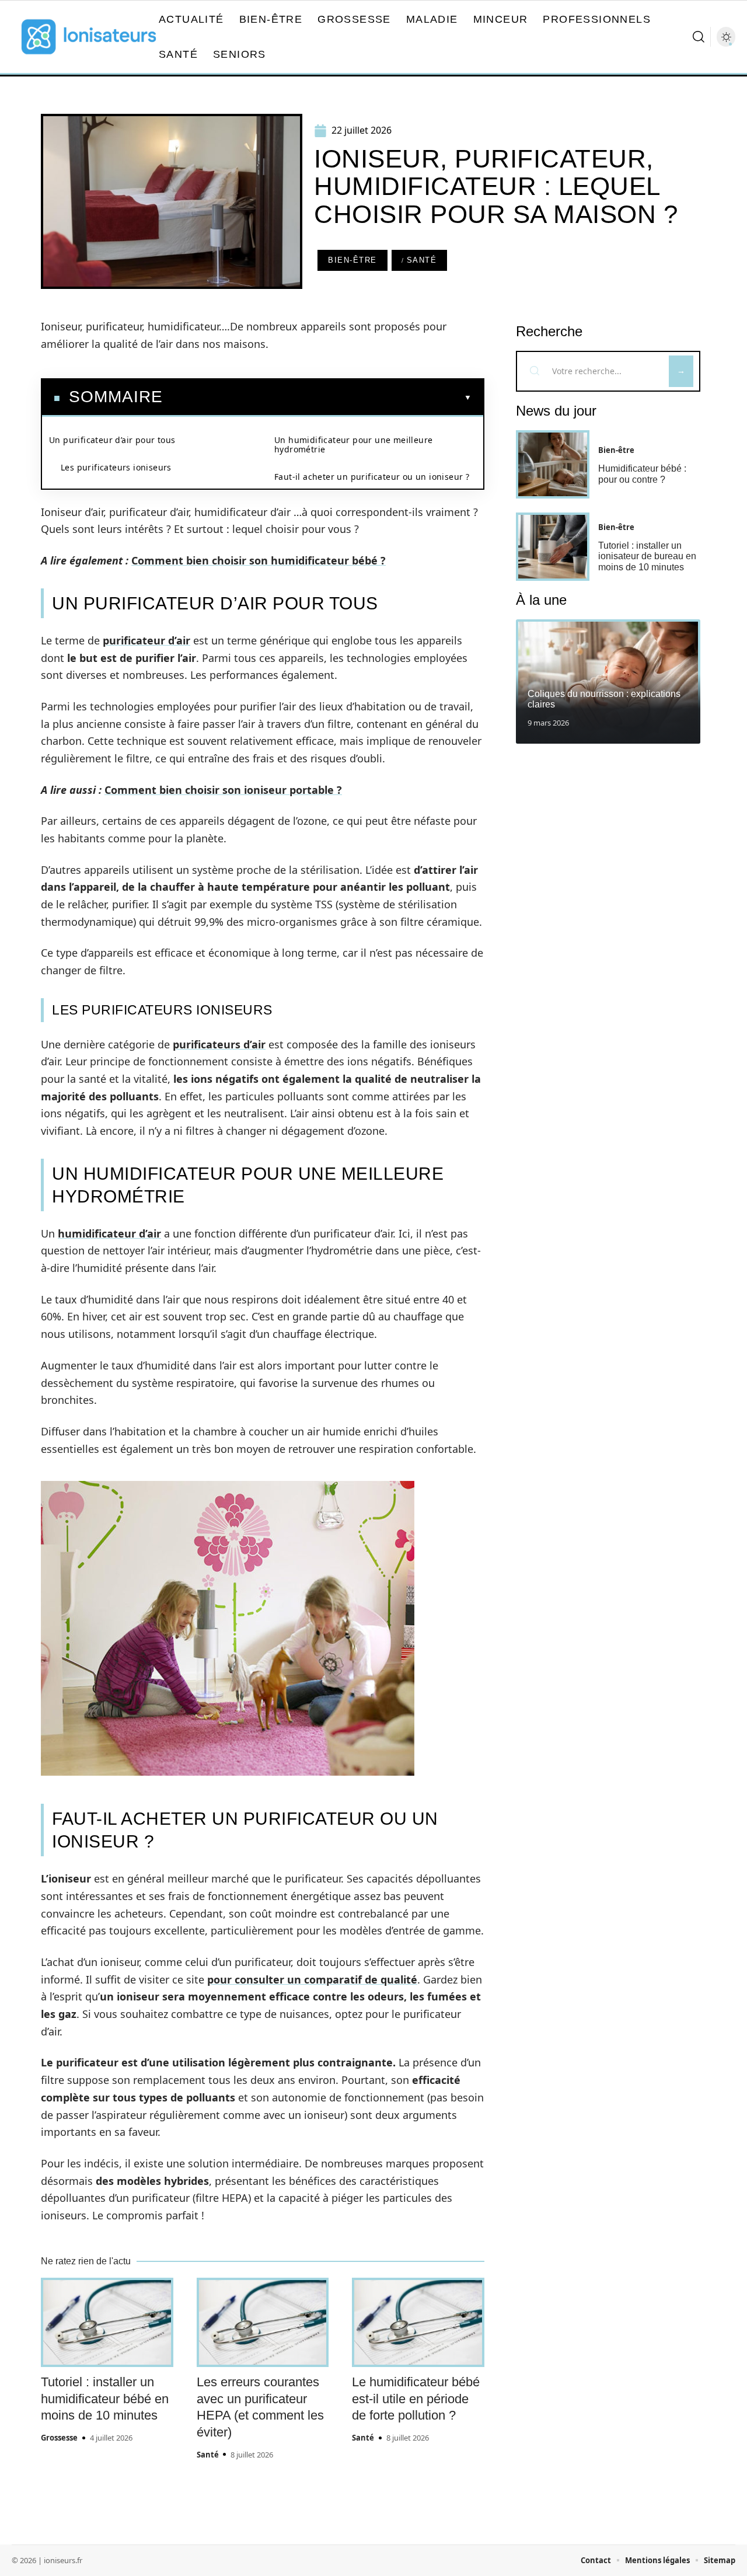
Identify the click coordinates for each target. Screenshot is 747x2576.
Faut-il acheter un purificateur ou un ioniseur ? (372, 477)
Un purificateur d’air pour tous (112, 440)
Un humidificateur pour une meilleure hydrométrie (353, 445)
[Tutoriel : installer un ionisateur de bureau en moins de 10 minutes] (553, 547)
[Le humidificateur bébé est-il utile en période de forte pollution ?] (418, 2323)
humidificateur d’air (109, 1233)
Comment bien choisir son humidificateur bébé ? (259, 560)
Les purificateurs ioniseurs (116, 467)
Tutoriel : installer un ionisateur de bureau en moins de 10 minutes (647, 556)
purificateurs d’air (219, 1044)
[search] (699, 37)
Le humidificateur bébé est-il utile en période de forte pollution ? (416, 2399)
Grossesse (59, 2438)
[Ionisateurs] (89, 37)
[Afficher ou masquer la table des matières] (317, 398)
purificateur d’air (146, 640)
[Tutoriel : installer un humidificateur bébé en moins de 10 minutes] (107, 2323)
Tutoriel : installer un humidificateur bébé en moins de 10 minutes (105, 2399)
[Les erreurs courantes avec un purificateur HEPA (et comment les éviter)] (263, 2323)
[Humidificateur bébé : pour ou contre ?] (553, 464)
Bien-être (352, 260)
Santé (422, 260)
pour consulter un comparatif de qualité (312, 1979)
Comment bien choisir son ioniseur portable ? (223, 790)
